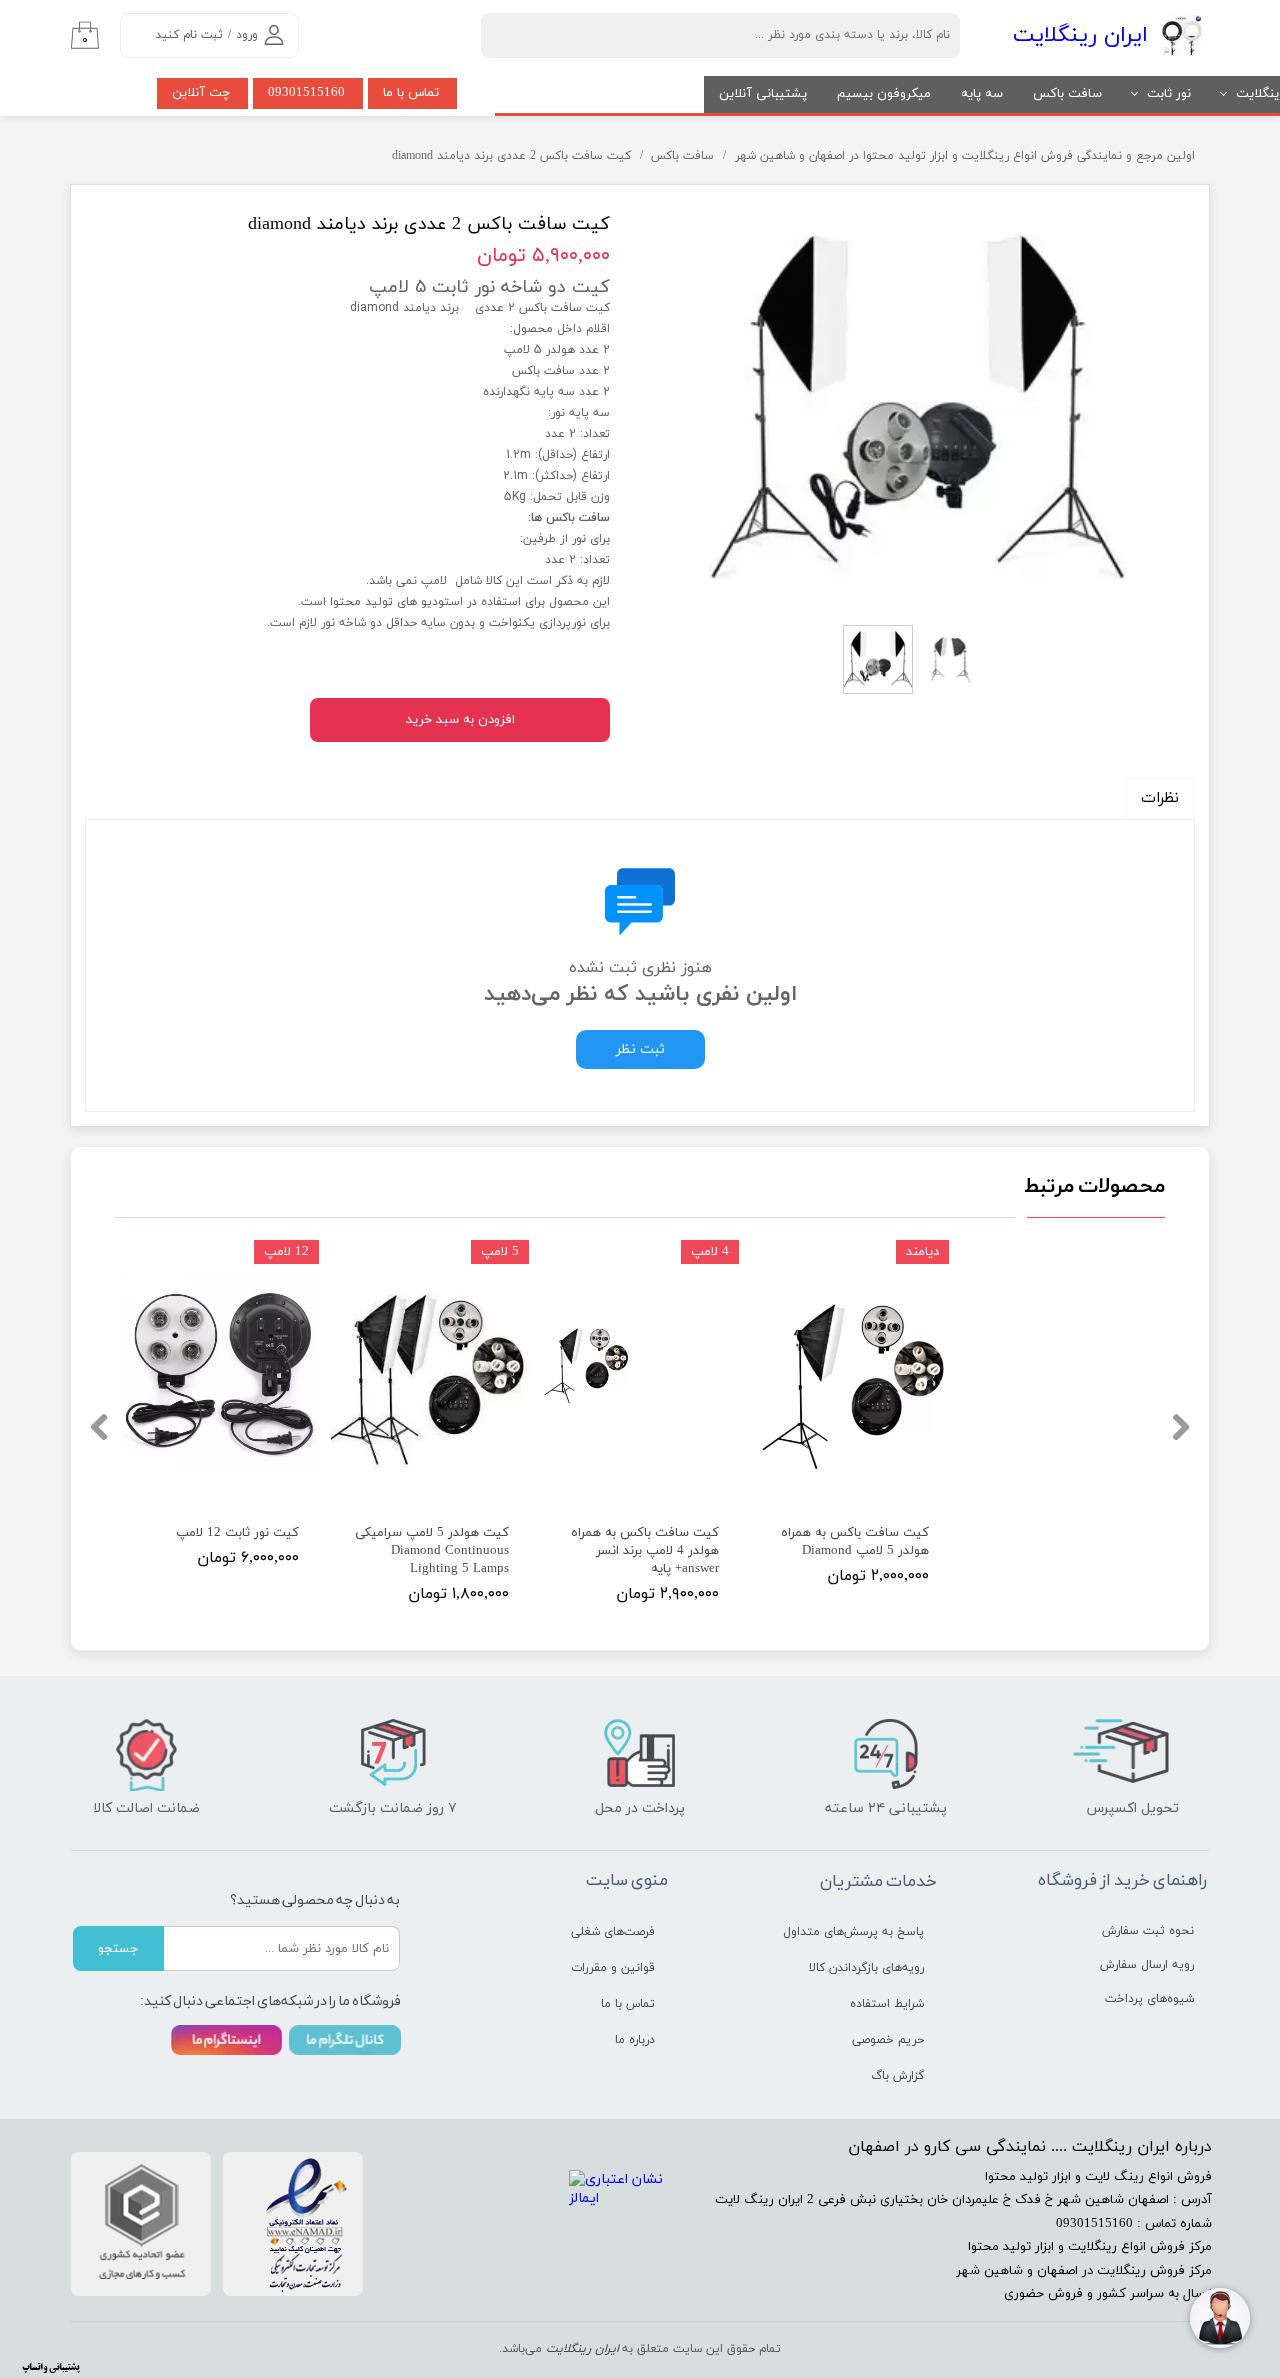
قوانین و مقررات (613, 1968)
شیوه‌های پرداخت (1149, 1999)
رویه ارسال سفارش (1147, 1965)
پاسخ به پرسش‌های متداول (853, 1932)
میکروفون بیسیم (884, 94)
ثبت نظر (640, 1049)
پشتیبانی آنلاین (763, 94)
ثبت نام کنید (189, 35)
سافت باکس (1067, 94)
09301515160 (306, 93)
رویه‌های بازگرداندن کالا (866, 1968)
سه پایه (982, 94)
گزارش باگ (897, 2076)
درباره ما (635, 2040)
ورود (247, 35)
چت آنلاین (201, 93)
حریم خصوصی (888, 2040)
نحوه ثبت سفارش (1148, 1931)
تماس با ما (411, 93)
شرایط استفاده (887, 2004)
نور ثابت (1169, 94)
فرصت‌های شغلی (613, 1932)
